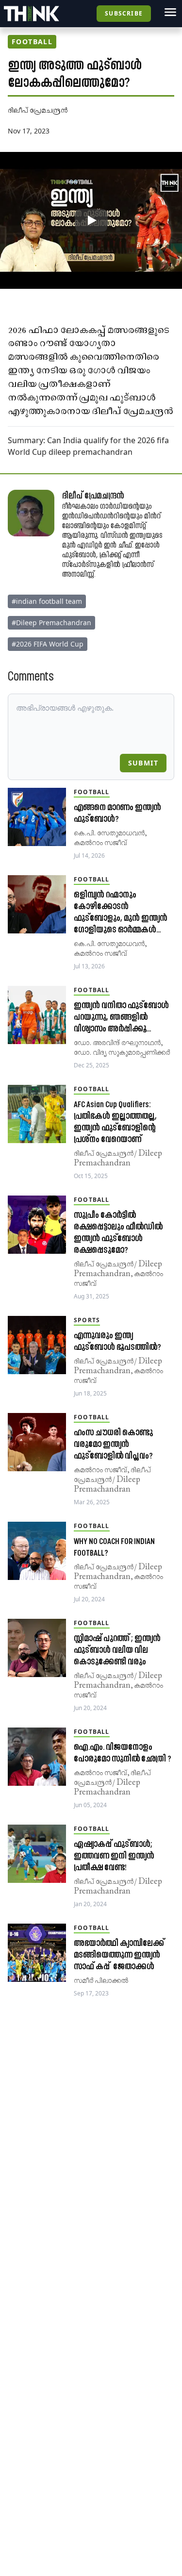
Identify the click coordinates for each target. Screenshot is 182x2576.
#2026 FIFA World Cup (48, 644)
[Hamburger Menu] (170, 12)
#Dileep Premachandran (51, 623)
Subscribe (124, 13)
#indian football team (47, 601)
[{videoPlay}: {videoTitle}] (91, 220)
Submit (143, 763)
